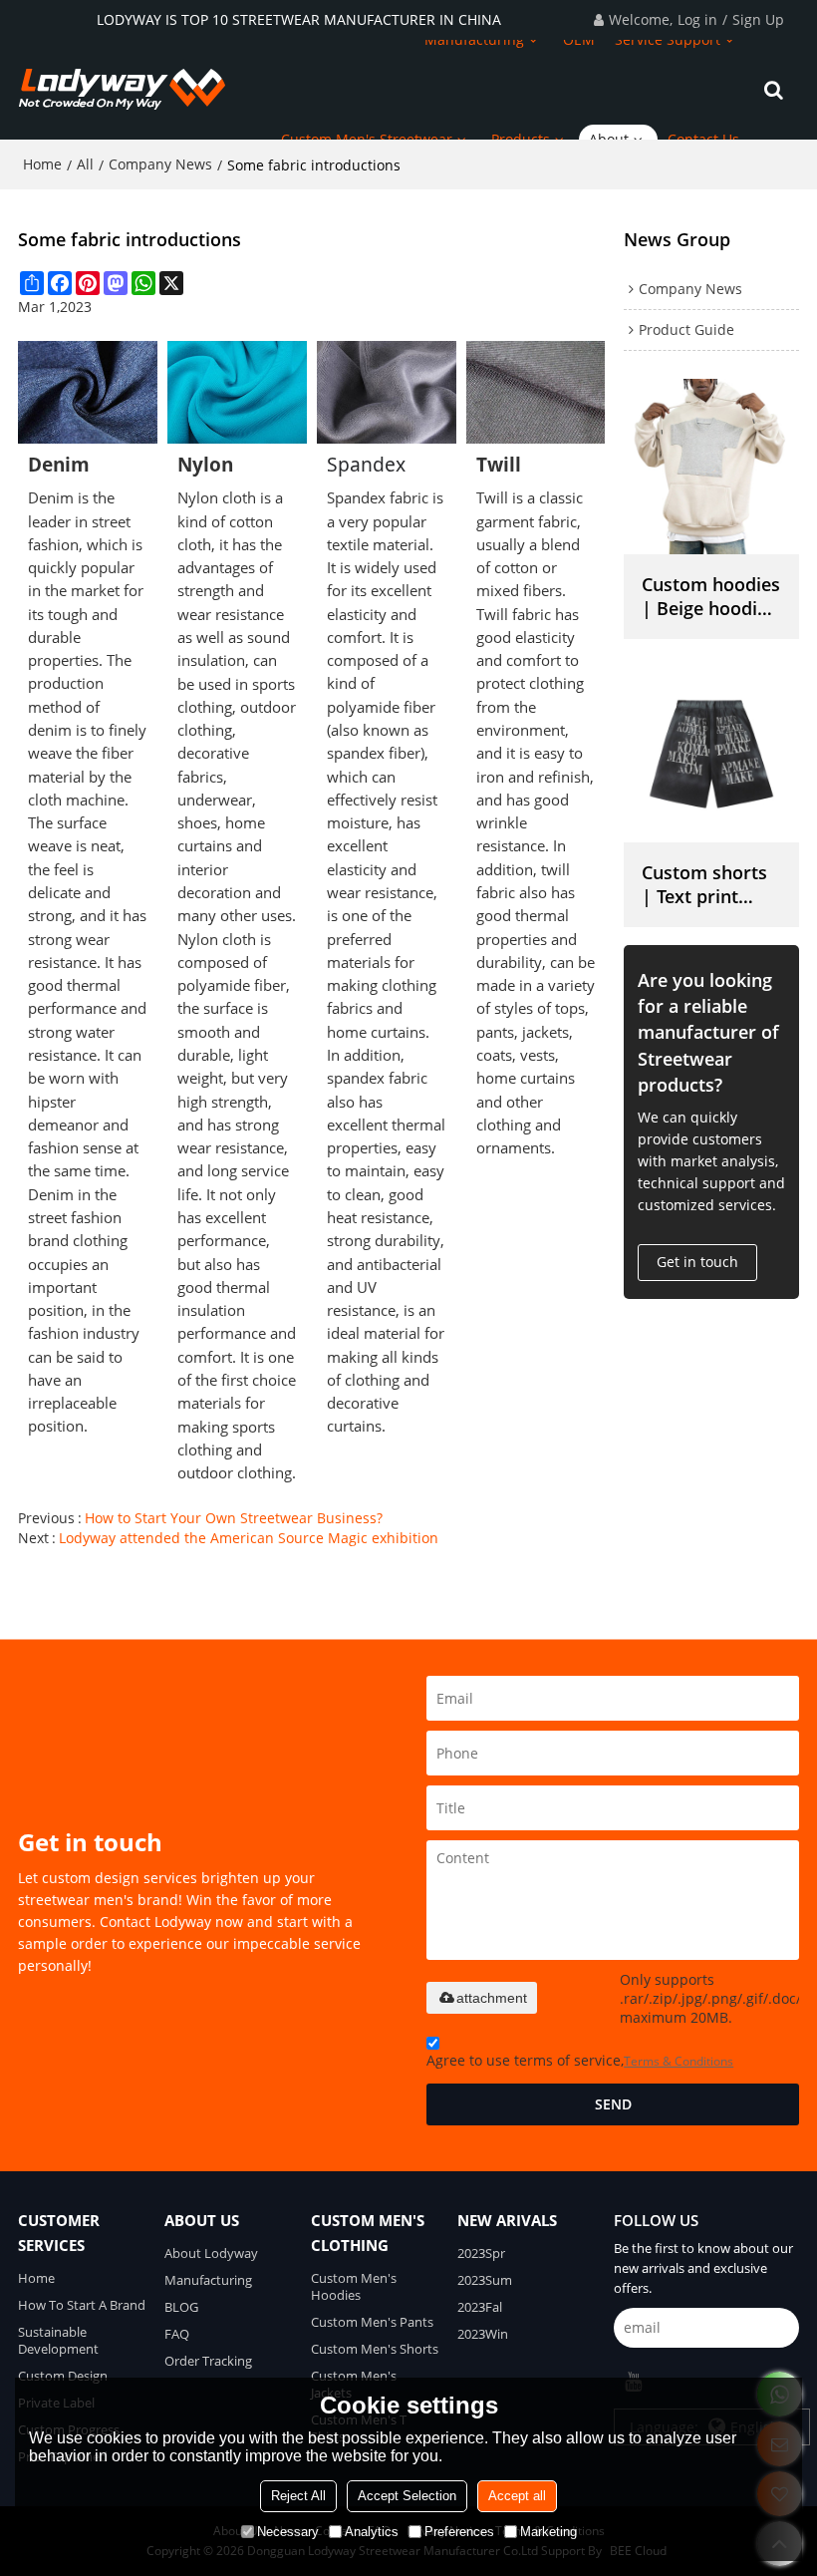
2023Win (483, 2334)
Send (613, 2104)
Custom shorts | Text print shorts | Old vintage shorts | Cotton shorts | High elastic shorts (710, 884)
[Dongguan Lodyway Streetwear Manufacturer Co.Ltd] (123, 90)
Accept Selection (407, 2496)
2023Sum (485, 2280)
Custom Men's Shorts (375, 2349)
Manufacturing (474, 39)
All (85, 164)
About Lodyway (211, 2253)
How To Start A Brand (82, 2305)
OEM (579, 39)
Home (42, 164)
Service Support (668, 39)
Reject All (298, 2496)
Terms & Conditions (679, 2061)
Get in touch (697, 1262)
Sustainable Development (58, 2340)
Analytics (372, 2532)
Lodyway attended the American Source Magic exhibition (249, 1538)
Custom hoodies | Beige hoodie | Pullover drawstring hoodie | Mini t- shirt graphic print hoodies (711, 596)
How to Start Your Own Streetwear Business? (234, 1518)
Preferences (459, 2532)
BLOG (181, 2307)
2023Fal (480, 2307)
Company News (160, 164)
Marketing (548, 2532)
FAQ (177, 2334)
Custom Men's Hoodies (354, 2286)
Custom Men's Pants (372, 2322)
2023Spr (481, 2253)
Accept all (517, 2496)
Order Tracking (208, 2361)
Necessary (288, 2532)
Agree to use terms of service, (580, 2060)
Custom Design (63, 2376)
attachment (492, 1998)
